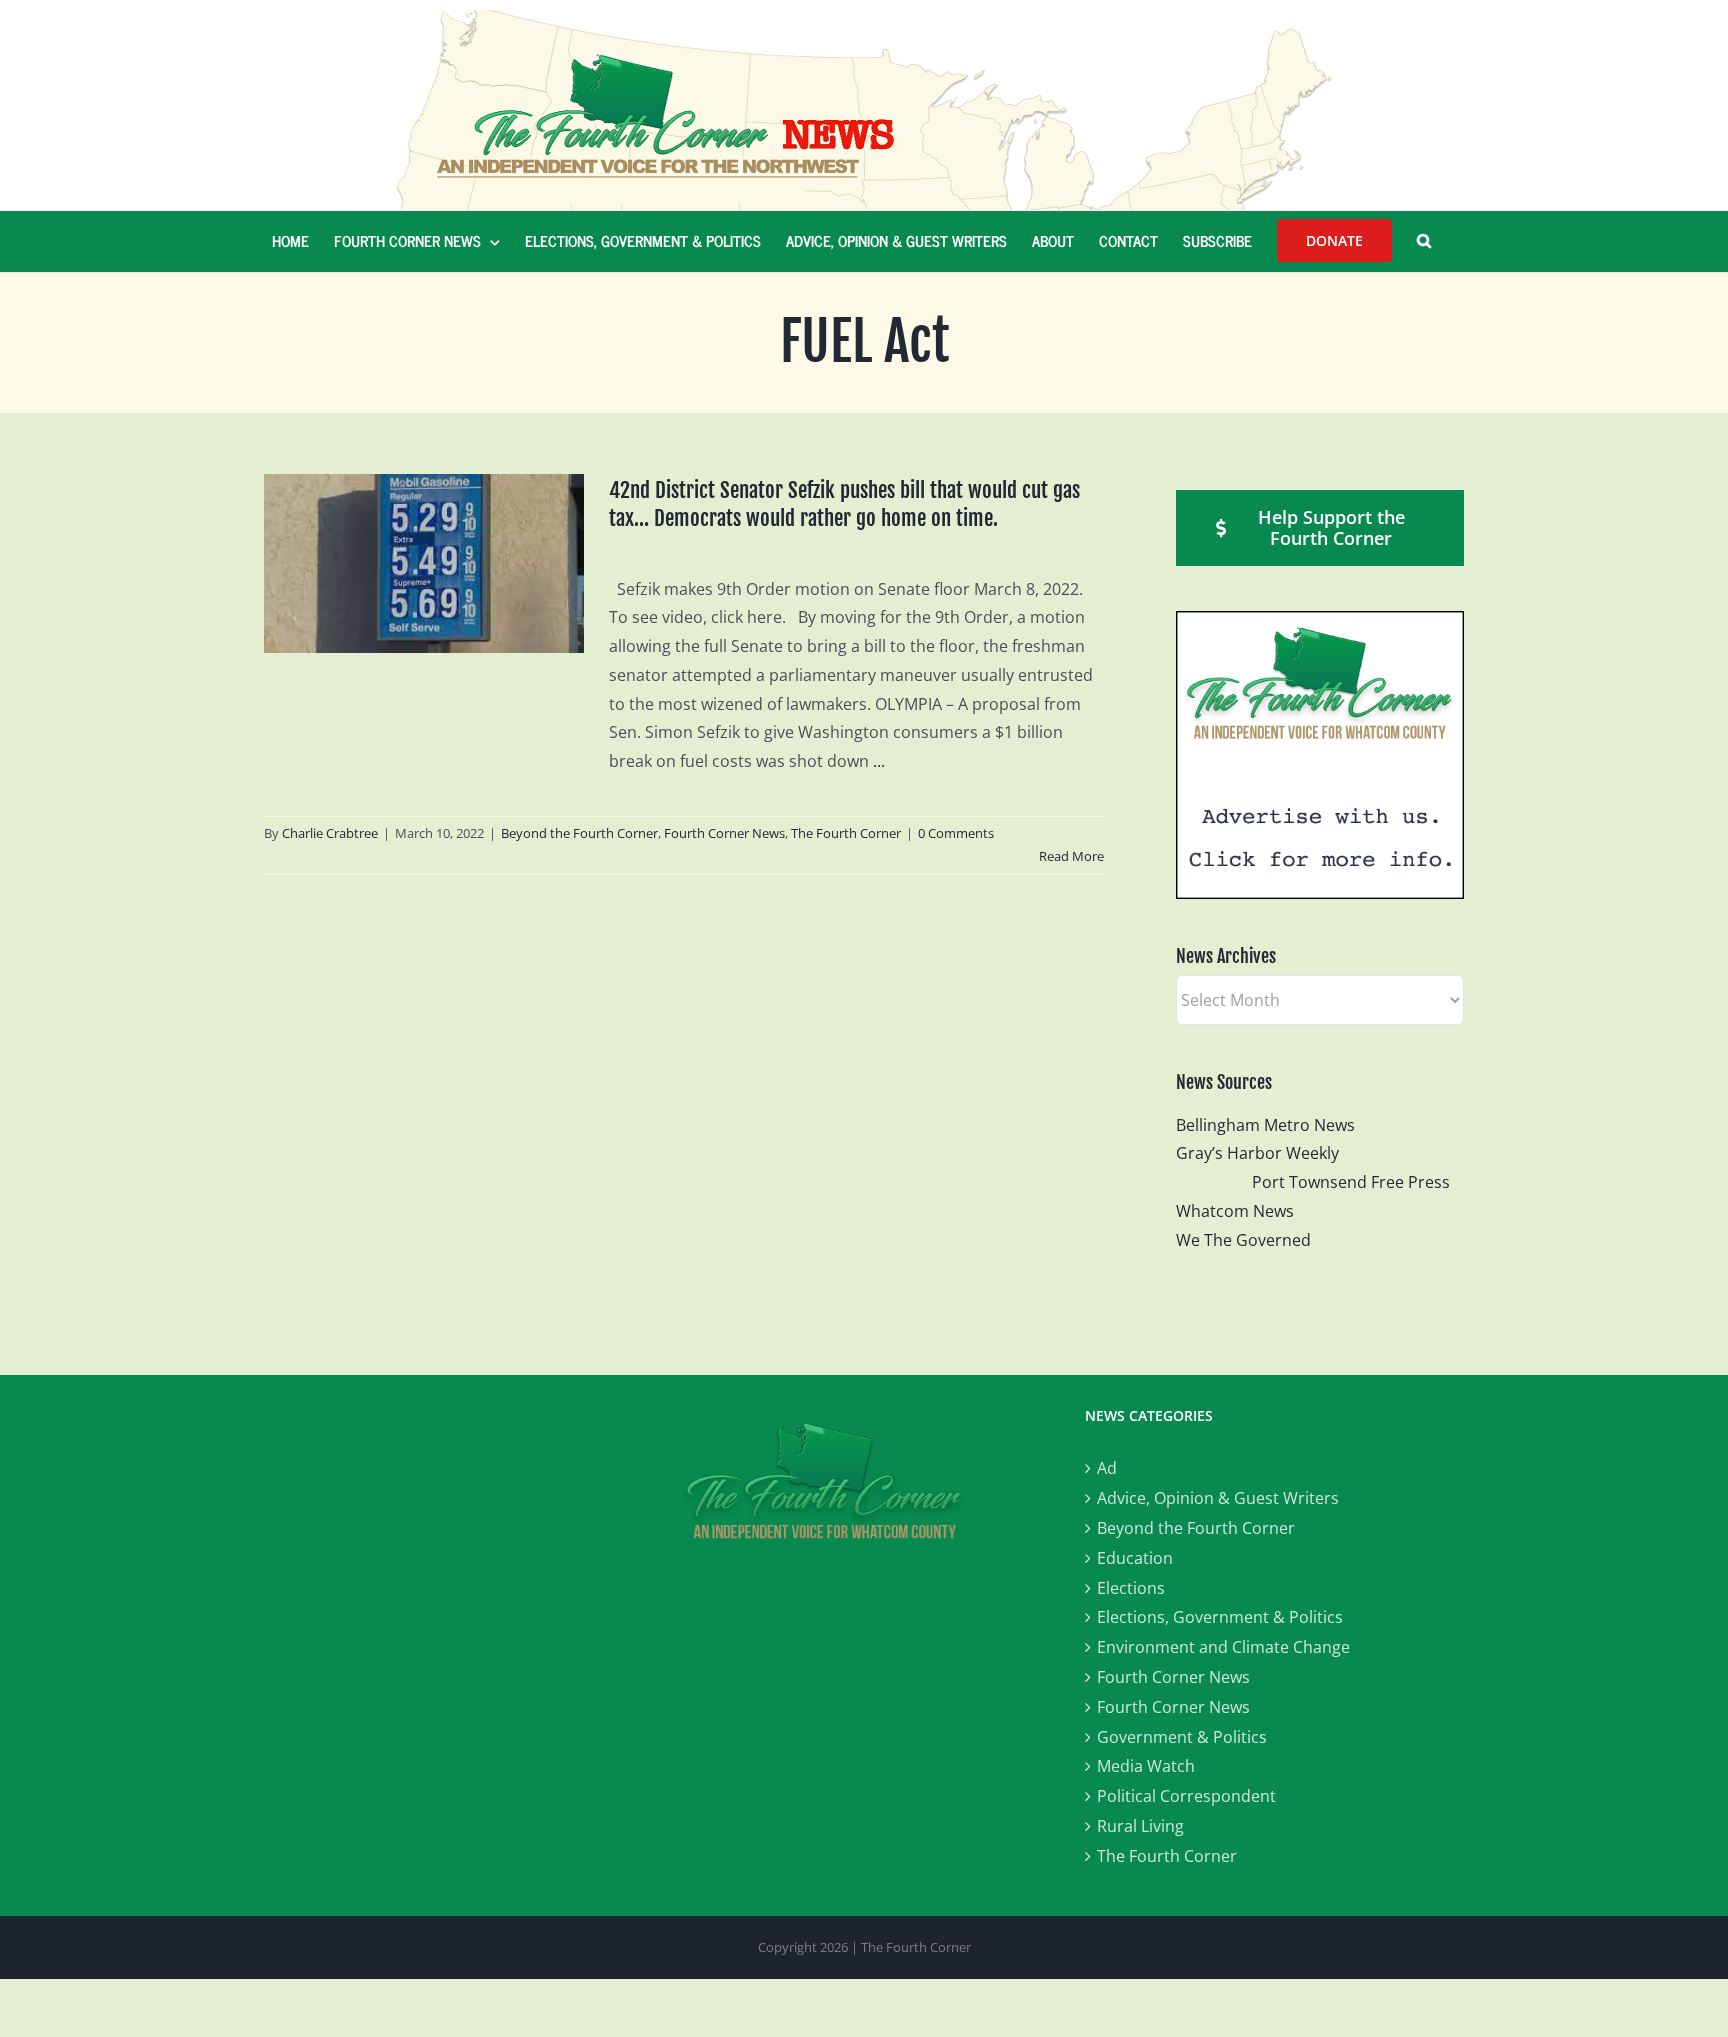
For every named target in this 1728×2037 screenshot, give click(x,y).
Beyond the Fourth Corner (579, 833)
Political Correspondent (1186, 1796)
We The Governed (1243, 1240)
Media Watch (1146, 1766)
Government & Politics (1182, 1737)
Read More (1071, 856)
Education (1135, 1558)
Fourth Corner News (724, 833)
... (879, 761)
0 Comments (956, 833)
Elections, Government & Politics (1220, 1617)
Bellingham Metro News (1265, 1125)
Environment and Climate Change (1223, 1647)
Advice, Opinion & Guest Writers (1218, 1498)
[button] (1424, 241)
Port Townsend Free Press (1351, 1182)
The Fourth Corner (846, 833)
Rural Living (1140, 1826)
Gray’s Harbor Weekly (1265, 1153)
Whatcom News (1235, 1211)
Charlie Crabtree (330, 833)
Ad (1107, 1468)
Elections (1131, 1588)
